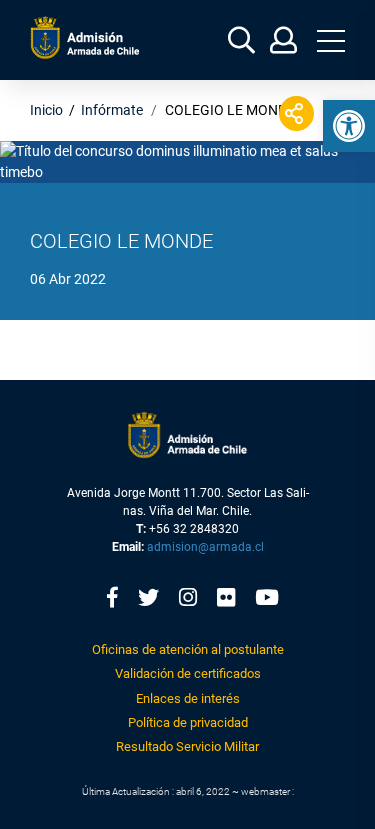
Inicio (46, 110)
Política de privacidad (188, 722)
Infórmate (112, 110)
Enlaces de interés (188, 698)
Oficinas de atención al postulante (188, 649)
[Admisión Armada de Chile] (85, 37)
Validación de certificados (188, 673)
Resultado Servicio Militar (187, 746)
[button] (349, 126)
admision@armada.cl (205, 547)
